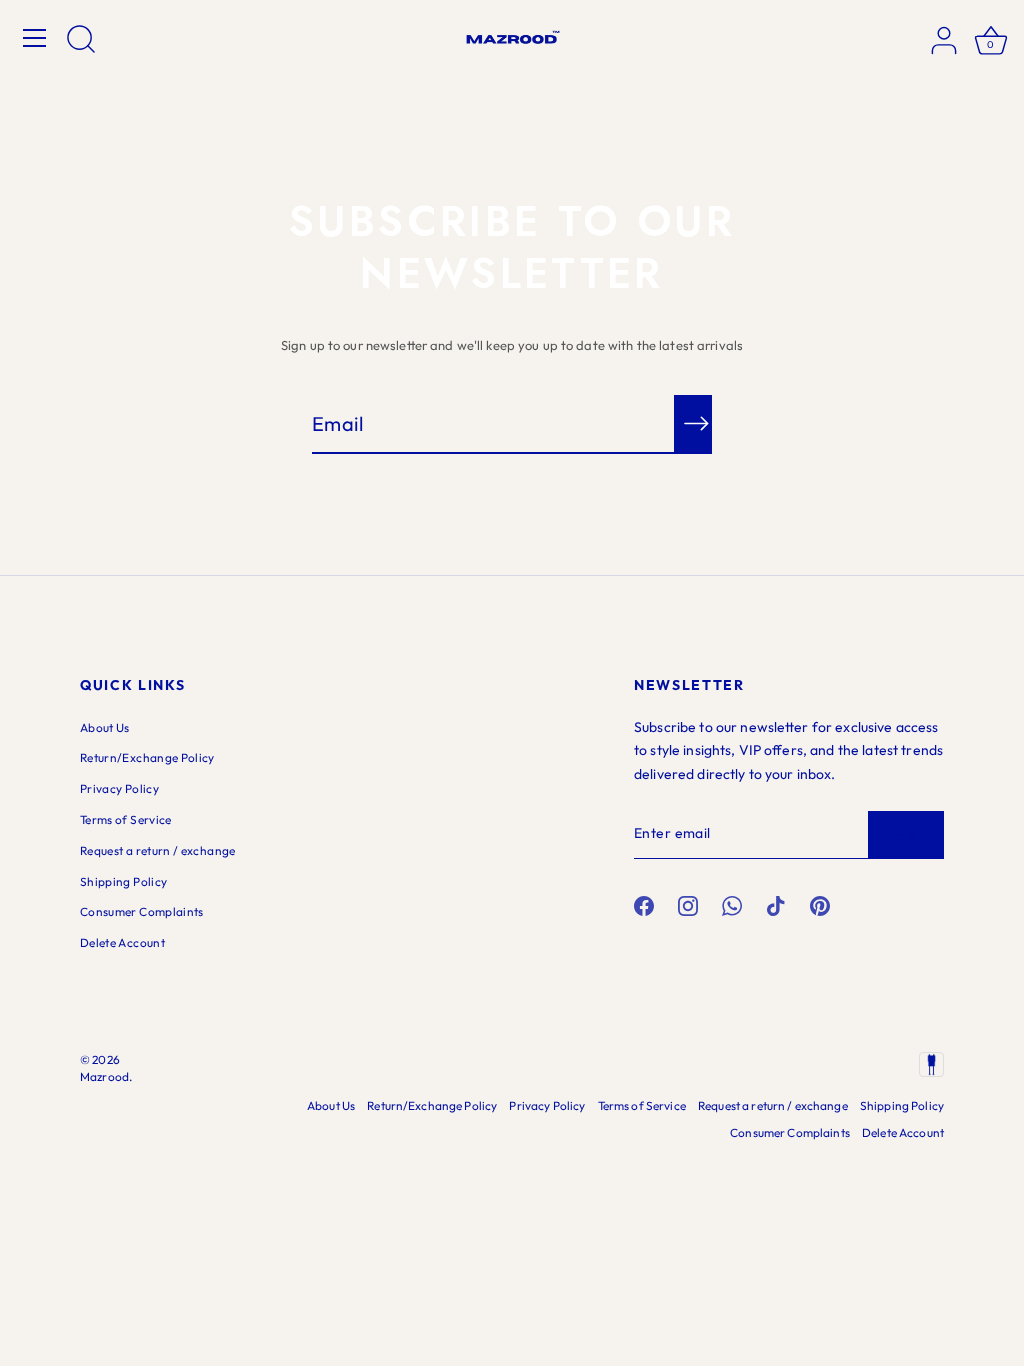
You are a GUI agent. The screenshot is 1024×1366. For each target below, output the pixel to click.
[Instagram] (688, 905)
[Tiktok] (776, 905)
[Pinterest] (820, 905)
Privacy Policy (119, 788)
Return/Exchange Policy (147, 757)
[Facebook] (644, 905)
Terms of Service (126, 819)
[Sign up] (906, 835)
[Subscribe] (696, 424)
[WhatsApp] (732, 905)
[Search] (81, 41)
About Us (105, 727)
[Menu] (35, 38)
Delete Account (122, 942)
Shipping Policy (123, 881)
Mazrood (104, 1076)
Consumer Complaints (142, 911)
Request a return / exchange (158, 850)
